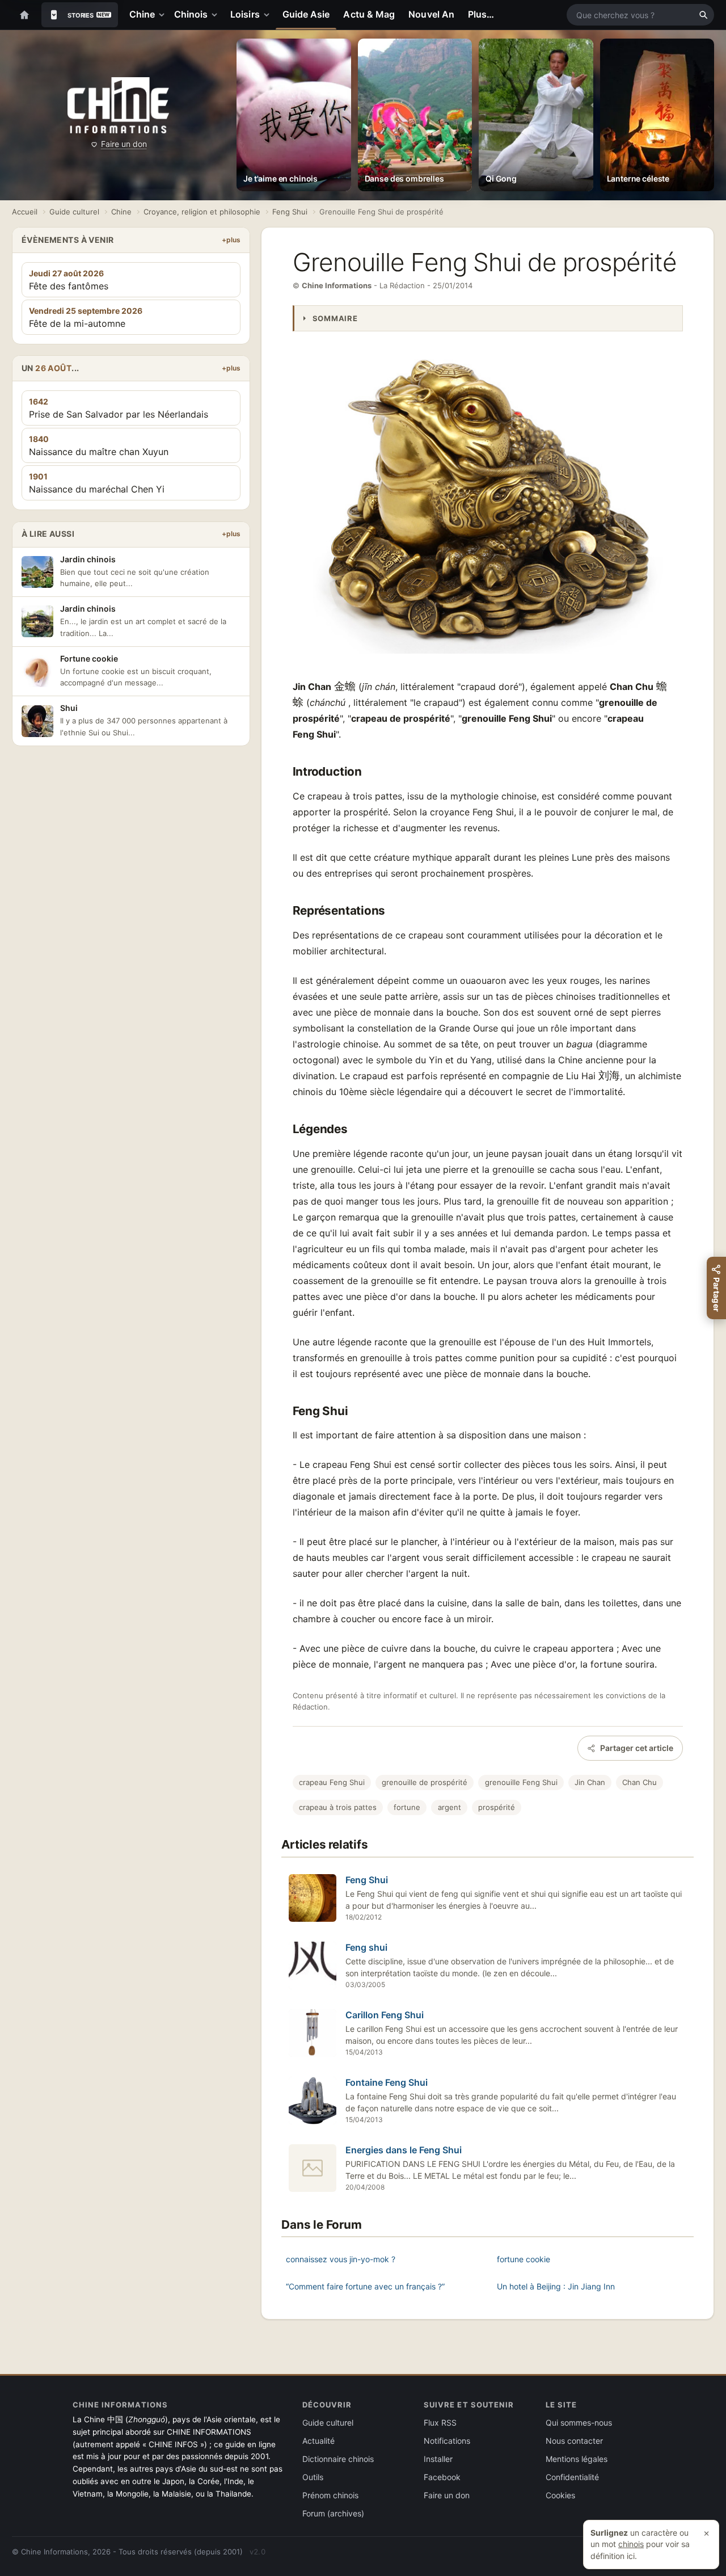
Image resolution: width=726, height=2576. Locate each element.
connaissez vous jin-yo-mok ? (341, 2259)
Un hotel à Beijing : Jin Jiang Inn (556, 2286)
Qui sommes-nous (579, 2423)
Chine (142, 14)
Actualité (318, 2441)
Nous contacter (574, 2441)
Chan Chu (640, 1782)
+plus (231, 240)
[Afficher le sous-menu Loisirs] (269, 15)
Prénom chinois (330, 2495)
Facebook (442, 2477)
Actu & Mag (369, 14)
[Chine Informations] (118, 105)
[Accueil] (24, 15)
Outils (313, 2477)
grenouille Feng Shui (521, 1782)
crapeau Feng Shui (332, 1782)
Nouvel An (431, 14)
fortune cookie (524, 2259)
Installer (438, 2459)
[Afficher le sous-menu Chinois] (217, 15)
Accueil (25, 212)
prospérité (497, 1807)
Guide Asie (306, 14)
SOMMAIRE (335, 318)
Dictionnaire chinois (338, 2459)
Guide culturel (74, 212)
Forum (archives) (333, 2513)
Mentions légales (577, 2459)
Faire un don (124, 144)
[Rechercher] (703, 15)
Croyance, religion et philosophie (202, 212)
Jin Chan (590, 1782)
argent (449, 1807)
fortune (407, 1807)
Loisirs (245, 14)
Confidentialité (572, 2477)
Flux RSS (440, 2423)
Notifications (447, 2441)
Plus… (481, 14)
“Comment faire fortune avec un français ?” (365, 2286)
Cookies (560, 2495)
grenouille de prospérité (425, 1782)
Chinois (191, 14)
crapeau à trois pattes (338, 1807)
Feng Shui (290, 212)
